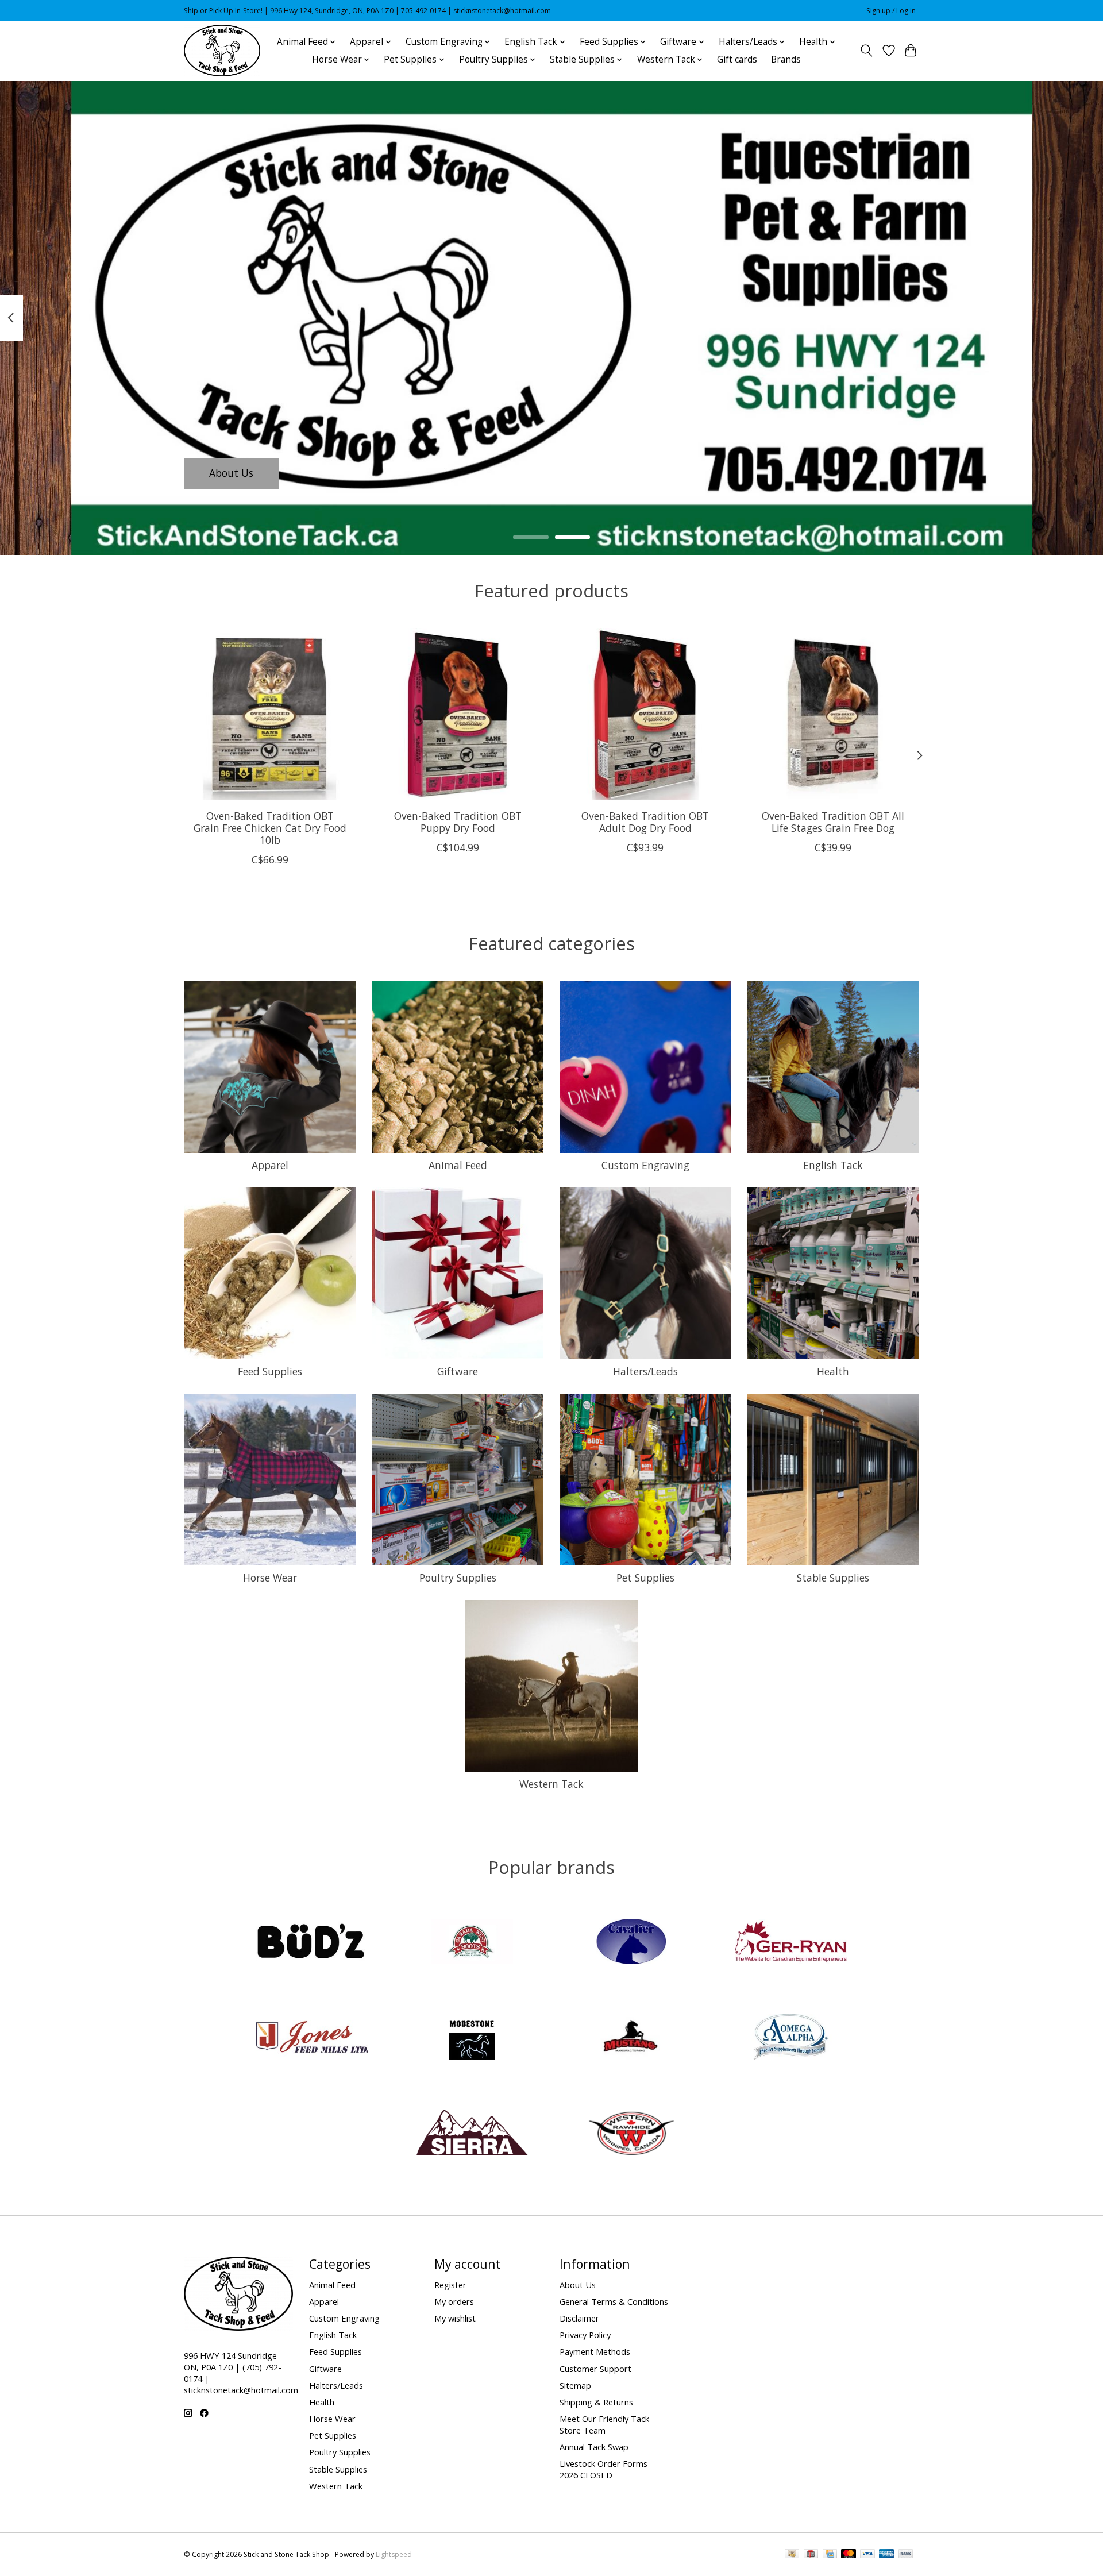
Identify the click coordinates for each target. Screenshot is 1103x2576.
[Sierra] (472, 2134)
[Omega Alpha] (790, 2039)
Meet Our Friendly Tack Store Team (604, 2424)
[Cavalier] (631, 1943)
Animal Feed (458, 1165)
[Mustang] (631, 2039)
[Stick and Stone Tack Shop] (222, 51)
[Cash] (792, 2555)
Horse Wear (270, 1578)
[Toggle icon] (867, 51)
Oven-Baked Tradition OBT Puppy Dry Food (458, 822)
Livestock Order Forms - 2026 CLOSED (606, 2469)
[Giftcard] (811, 2555)
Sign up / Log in (891, 11)
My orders (454, 2301)
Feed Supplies (270, 1371)
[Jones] (313, 2039)
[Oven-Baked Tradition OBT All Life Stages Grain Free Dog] (833, 714)
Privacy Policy (585, 2335)
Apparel (270, 1165)
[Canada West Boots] (472, 1943)
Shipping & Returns (596, 2402)
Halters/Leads (645, 1371)
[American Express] (886, 2555)
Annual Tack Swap (594, 2447)
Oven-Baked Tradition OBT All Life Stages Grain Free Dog (833, 822)
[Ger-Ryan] (790, 1943)
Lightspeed (394, 2554)
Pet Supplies (645, 1578)
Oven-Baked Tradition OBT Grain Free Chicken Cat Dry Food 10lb (270, 828)
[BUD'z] (313, 1943)
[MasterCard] (849, 2555)
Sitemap (575, 2385)
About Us (231, 473)
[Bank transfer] (906, 2555)
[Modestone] (472, 2039)
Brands (786, 59)
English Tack (833, 1165)
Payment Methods (595, 2351)
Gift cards (737, 59)
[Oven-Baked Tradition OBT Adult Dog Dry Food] (645, 714)
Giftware (458, 1371)
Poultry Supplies (458, 1578)
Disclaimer (579, 2318)
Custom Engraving (645, 1165)
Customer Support (595, 2369)
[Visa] (867, 2555)
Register (450, 2285)
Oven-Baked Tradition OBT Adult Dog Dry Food (645, 822)
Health (833, 1371)
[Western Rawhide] (631, 2134)
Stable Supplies (833, 1578)
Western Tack (551, 1784)
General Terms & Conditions (614, 2301)
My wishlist (455, 2318)
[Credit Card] (830, 2555)
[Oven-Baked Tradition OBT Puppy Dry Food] (458, 714)
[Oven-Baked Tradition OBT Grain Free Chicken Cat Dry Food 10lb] (270, 714)
